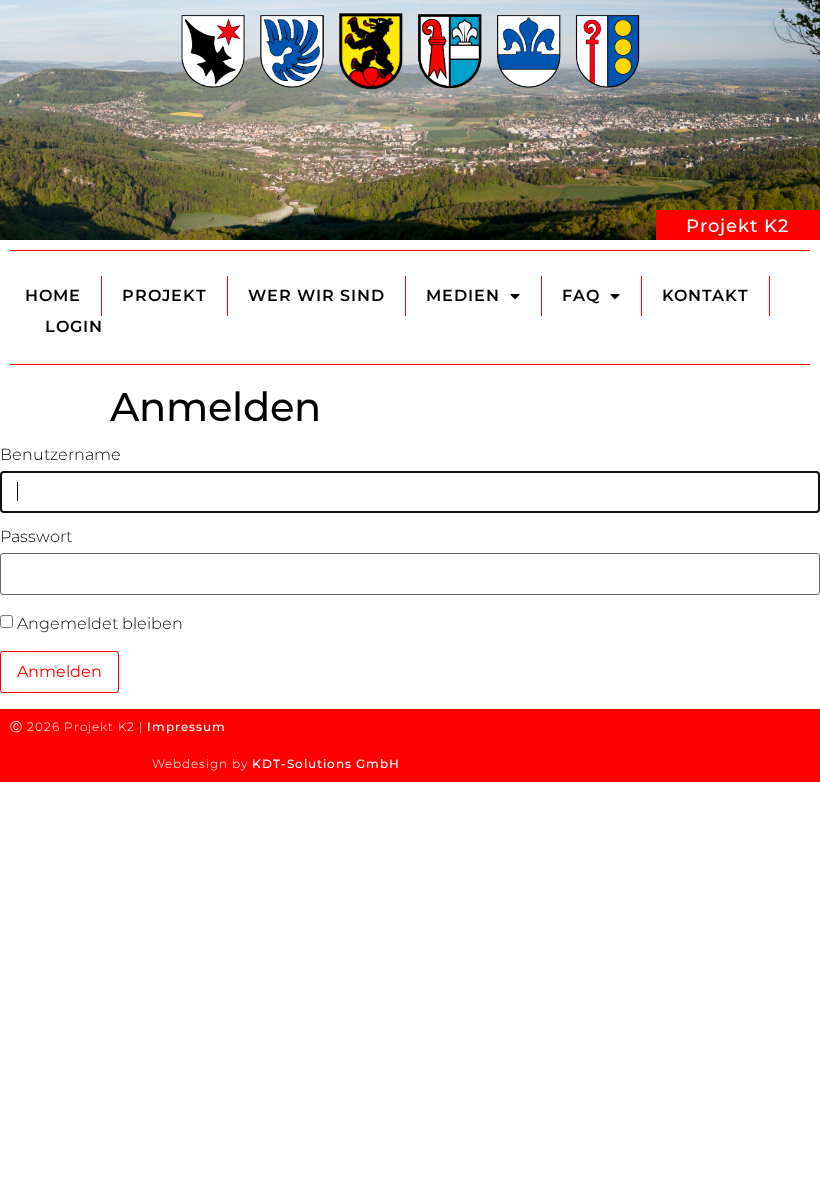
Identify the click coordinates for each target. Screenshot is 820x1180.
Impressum (186, 726)
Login (74, 326)
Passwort (36, 537)
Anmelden (59, 671)
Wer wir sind (316, 295)
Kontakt (705, 295)
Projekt (164, 295)
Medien (463, 295)
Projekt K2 (737, 226)
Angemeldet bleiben (100, 623)
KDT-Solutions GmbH (326, 763)
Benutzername (60, 455)
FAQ (581, 295)
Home (53, 295)
